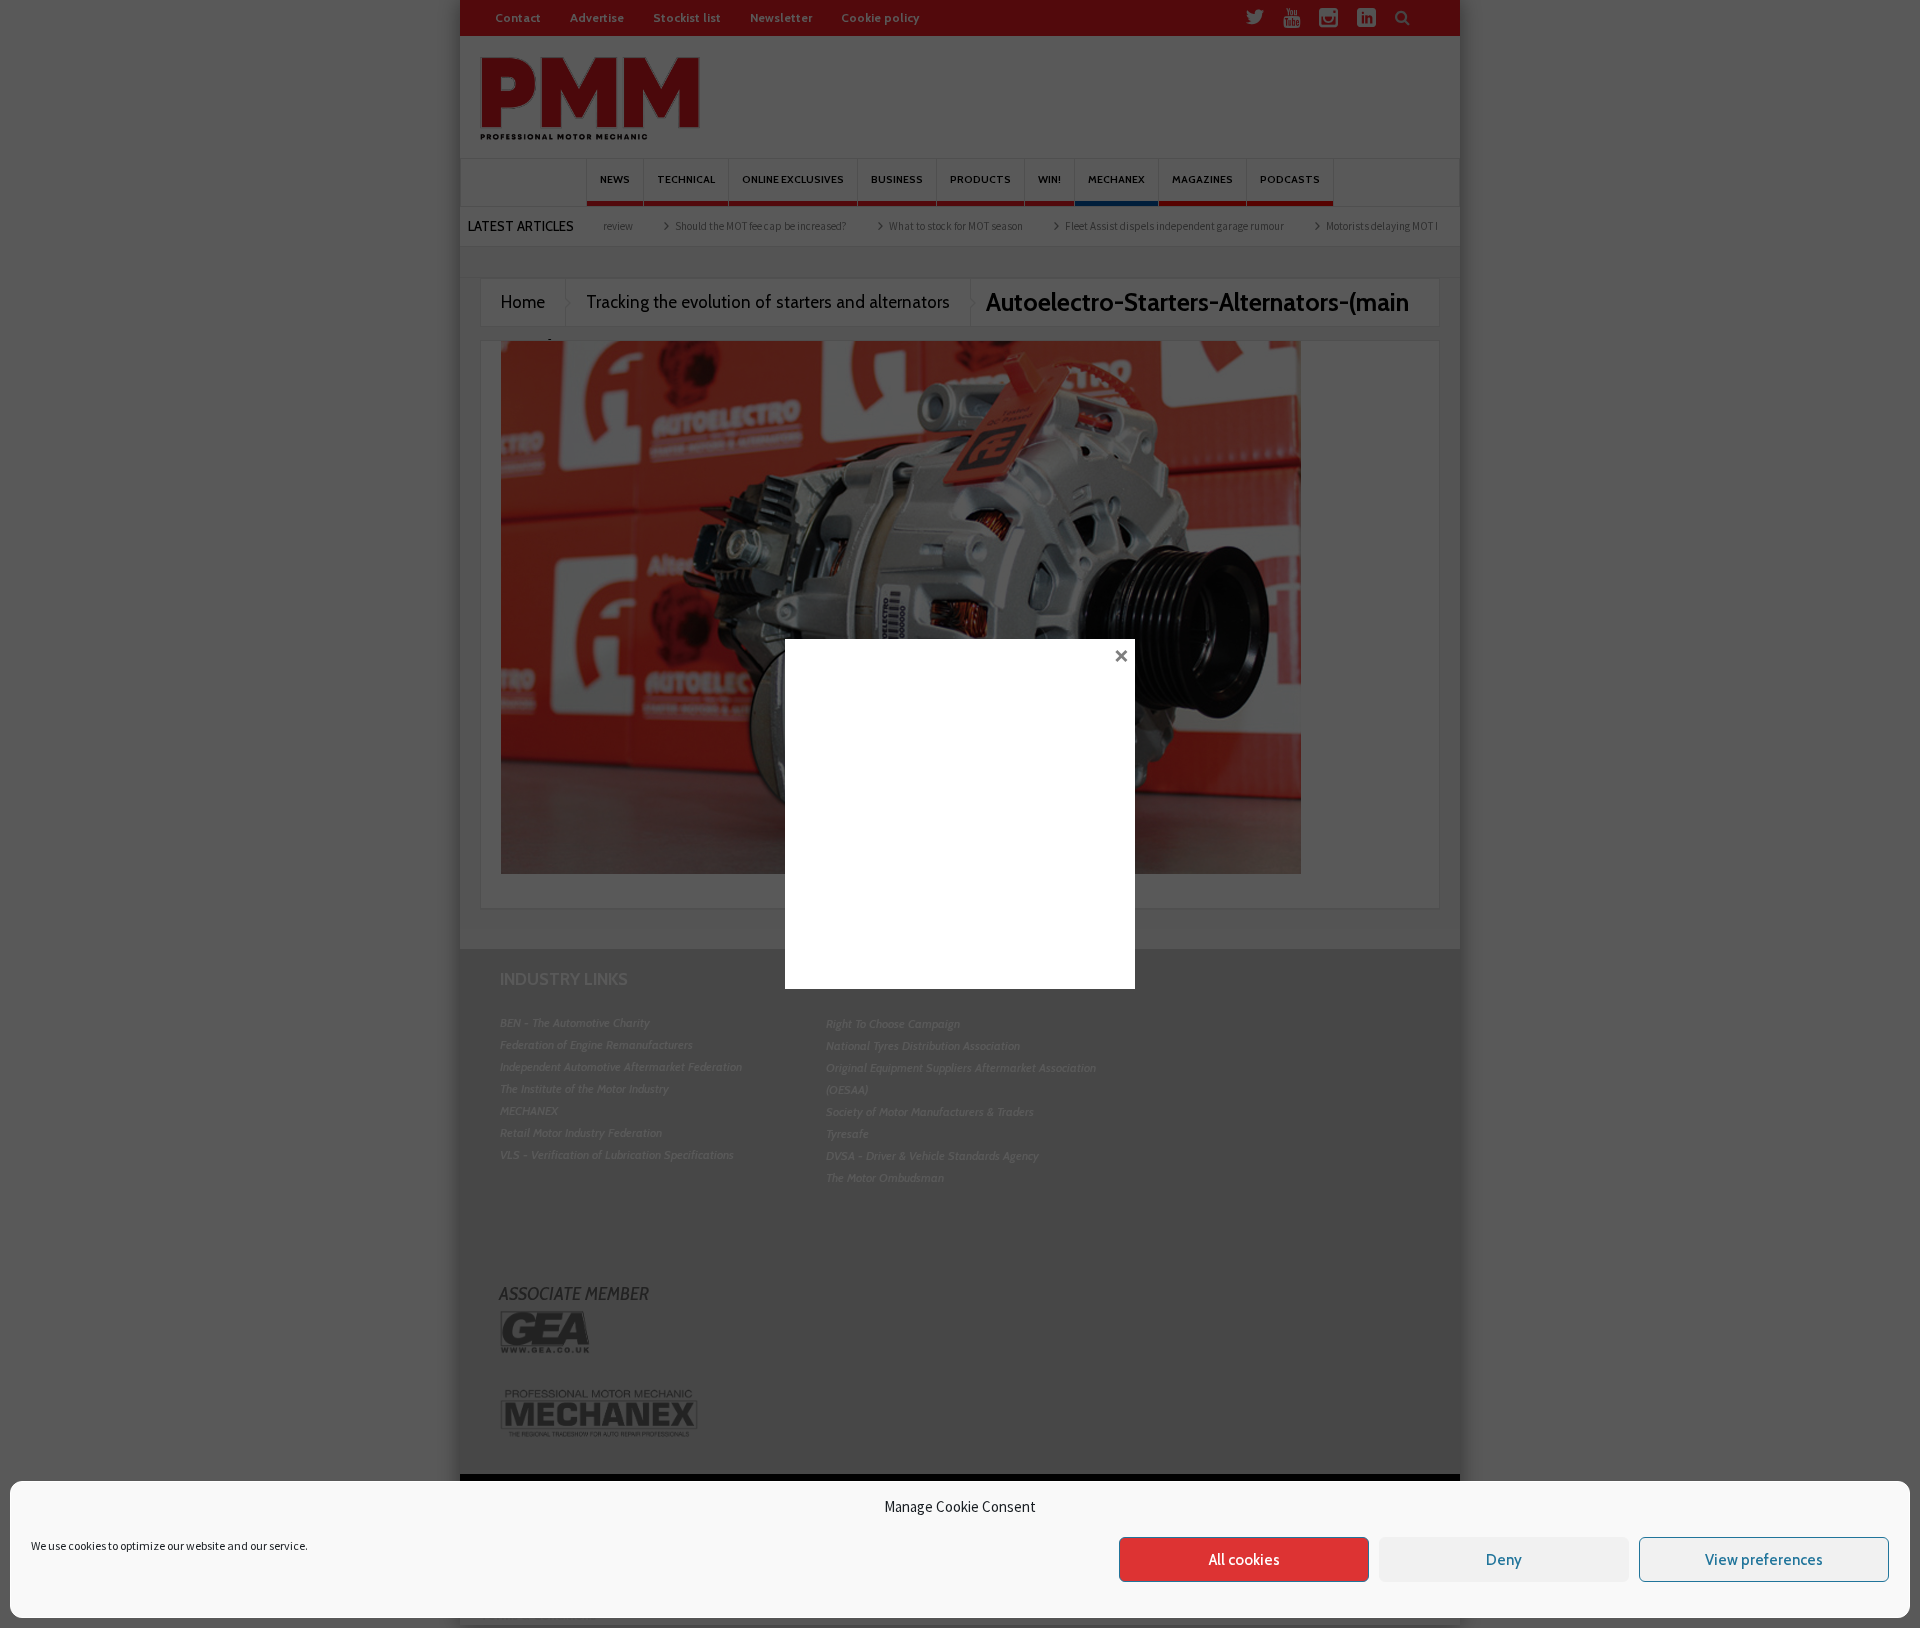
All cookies (1244, 1560)
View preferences (1764, 1560)
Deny (1504, 1560)
